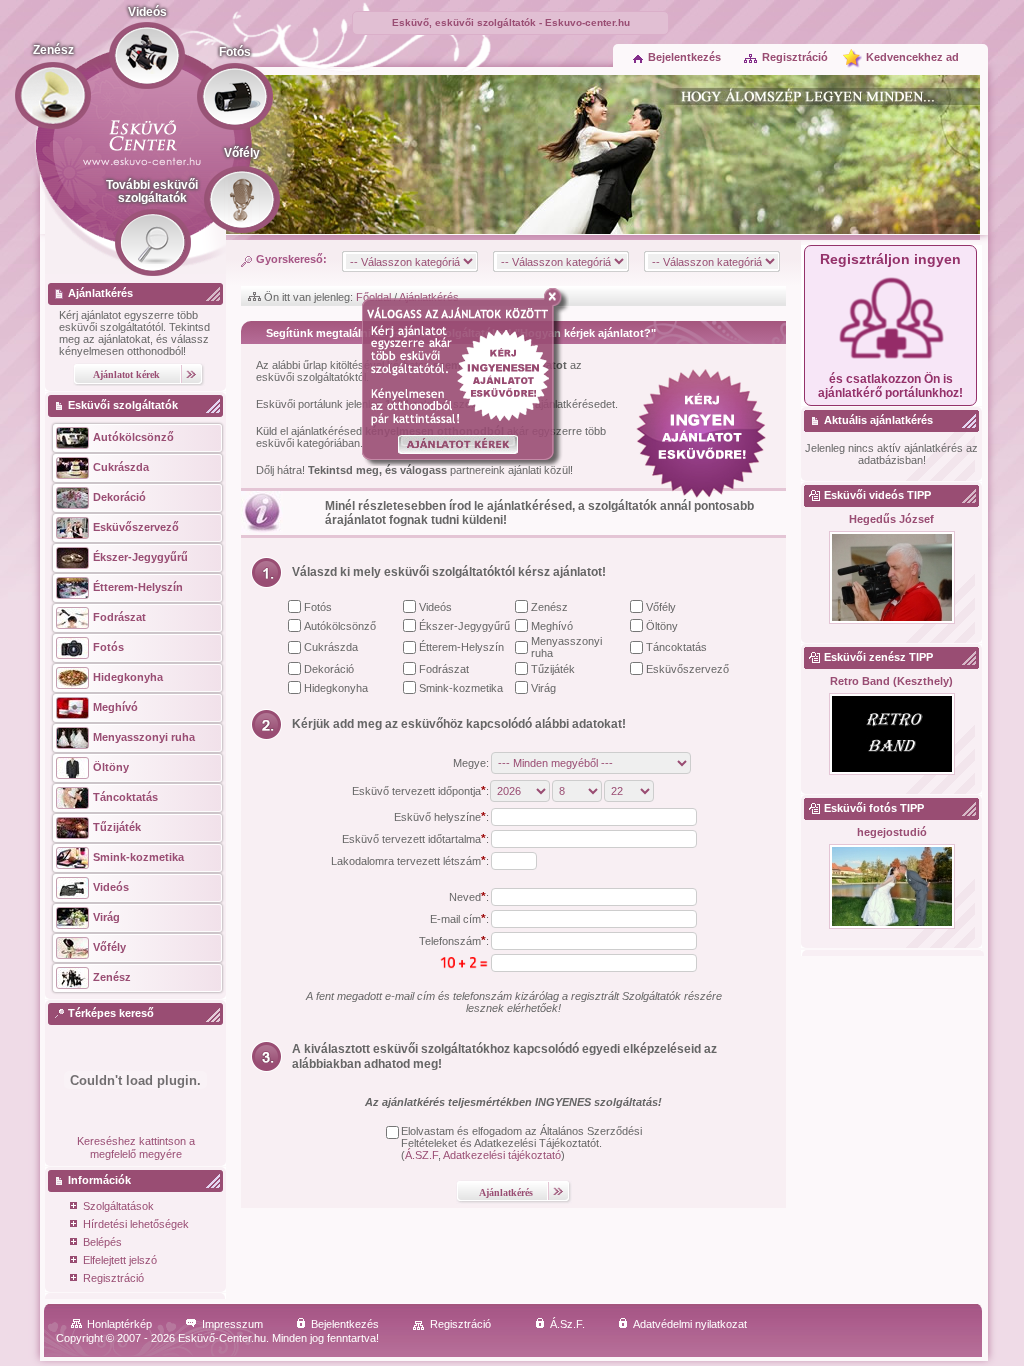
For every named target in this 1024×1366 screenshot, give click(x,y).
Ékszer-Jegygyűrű (464, 626)
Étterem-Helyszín (461, 647)
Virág (543, 688)
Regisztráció (795, 57)
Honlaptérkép (119, 1324)
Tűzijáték (553, 669)
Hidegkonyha (336, 688)
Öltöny (662, 626)
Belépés (102, 1242)
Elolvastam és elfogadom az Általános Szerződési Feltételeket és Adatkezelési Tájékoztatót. (521, 1137)
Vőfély (661, 607)
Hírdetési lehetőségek (136, 1224)
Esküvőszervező (687, 669)
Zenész (549, 607)
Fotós (318, 607)
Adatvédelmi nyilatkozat (690, 1324)
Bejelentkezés (684, 57)
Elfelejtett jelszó (120, 1260)
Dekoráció (329, 669)
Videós (435, 607)
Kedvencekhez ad (912, 57)
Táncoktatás (676, 647)
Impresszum (232, 1324)
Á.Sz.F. (567, 1324)
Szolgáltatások (118, 1206)
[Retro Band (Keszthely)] (891, 735)
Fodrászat (444, 669)
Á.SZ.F (421, 1155)
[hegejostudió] (891, 887)
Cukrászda (331, 647)
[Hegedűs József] (891, 578)
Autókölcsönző (340, 626)
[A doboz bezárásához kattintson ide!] (556, 297)
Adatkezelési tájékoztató (502, 1155)
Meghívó (552, 626)
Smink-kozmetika (461, 688)
